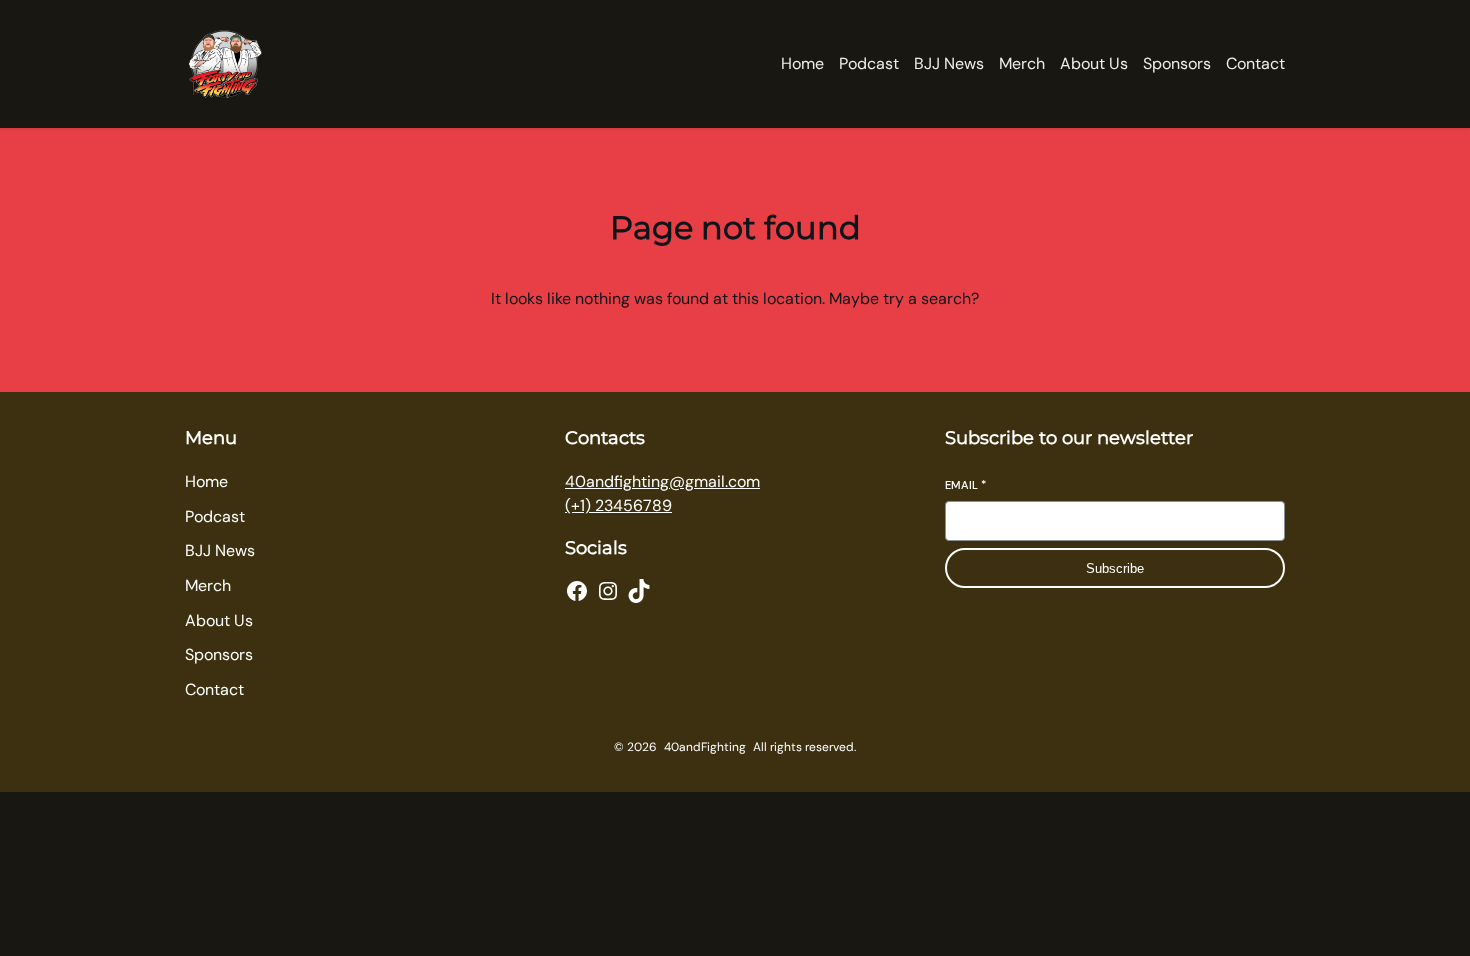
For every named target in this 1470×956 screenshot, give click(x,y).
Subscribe (1115, 568)
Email (965, 485)
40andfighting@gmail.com (662, 481)
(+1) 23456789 (618, 505)
